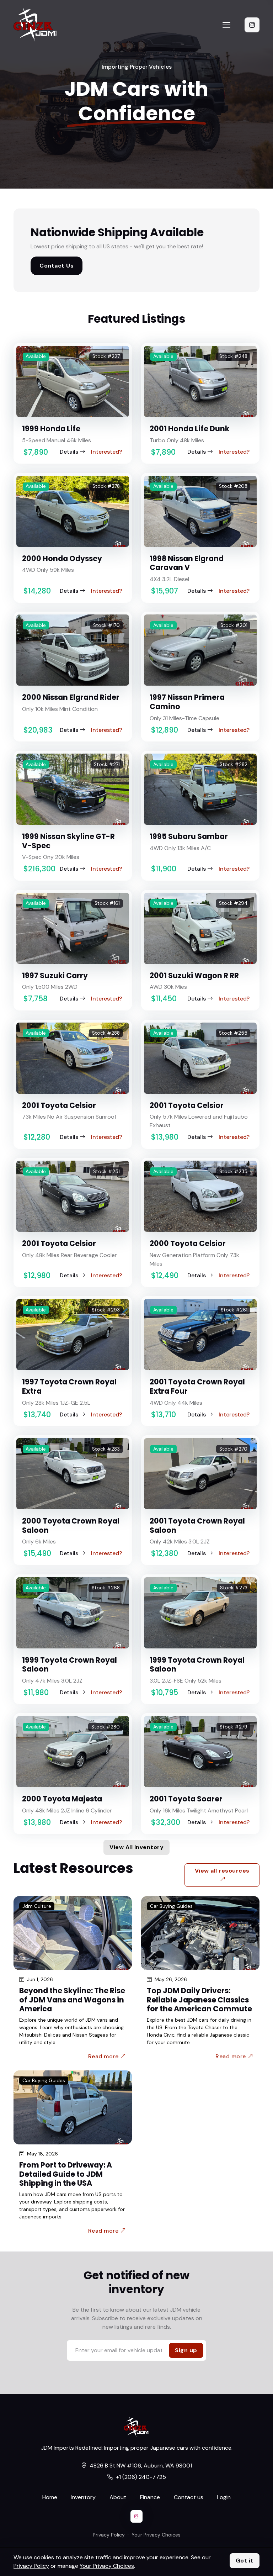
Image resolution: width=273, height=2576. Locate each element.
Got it (245, 2561)
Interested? (106, 452)
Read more (104, 2056)
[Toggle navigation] (226, 25)
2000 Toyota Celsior (188, 1243)
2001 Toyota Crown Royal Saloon (197, 1525)
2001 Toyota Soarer (186, 1799)
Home (50, 2497)
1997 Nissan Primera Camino (187, 702)
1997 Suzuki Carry (55, 975)
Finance (150, 2497)
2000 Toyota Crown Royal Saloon (71, 1525)
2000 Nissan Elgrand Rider (71, 697)
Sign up (186, 2350)
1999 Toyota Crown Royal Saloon (69, 1665)
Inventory (83, 2497)
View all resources (222, 1871)
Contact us (189, 2497)
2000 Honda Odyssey (62, 558)
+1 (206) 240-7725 (141, 2477)
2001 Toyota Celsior (59, 1105)
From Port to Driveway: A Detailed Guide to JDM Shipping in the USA (66, 2174)
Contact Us (57, 266)
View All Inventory (136, 1847)
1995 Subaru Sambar (189, 836)
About (118, 2497)
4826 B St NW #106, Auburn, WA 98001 (141, 2466)
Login (224, 2497)
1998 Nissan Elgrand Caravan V (187, 563)
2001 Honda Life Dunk (189, 429)
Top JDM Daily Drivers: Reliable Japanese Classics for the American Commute (199, 2000)
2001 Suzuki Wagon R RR (194, 975)
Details (69, 452)
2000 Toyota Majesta (62, 1799)
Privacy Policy (109, 2535)
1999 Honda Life (51, 429)
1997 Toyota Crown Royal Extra (69, 1386)
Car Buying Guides (171, 1906)
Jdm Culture (37, 1906)
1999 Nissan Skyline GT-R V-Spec (68, 841)
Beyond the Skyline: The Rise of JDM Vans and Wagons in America (72, 2000)
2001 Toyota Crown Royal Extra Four (197, 1386)
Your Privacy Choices (156, 2535)
